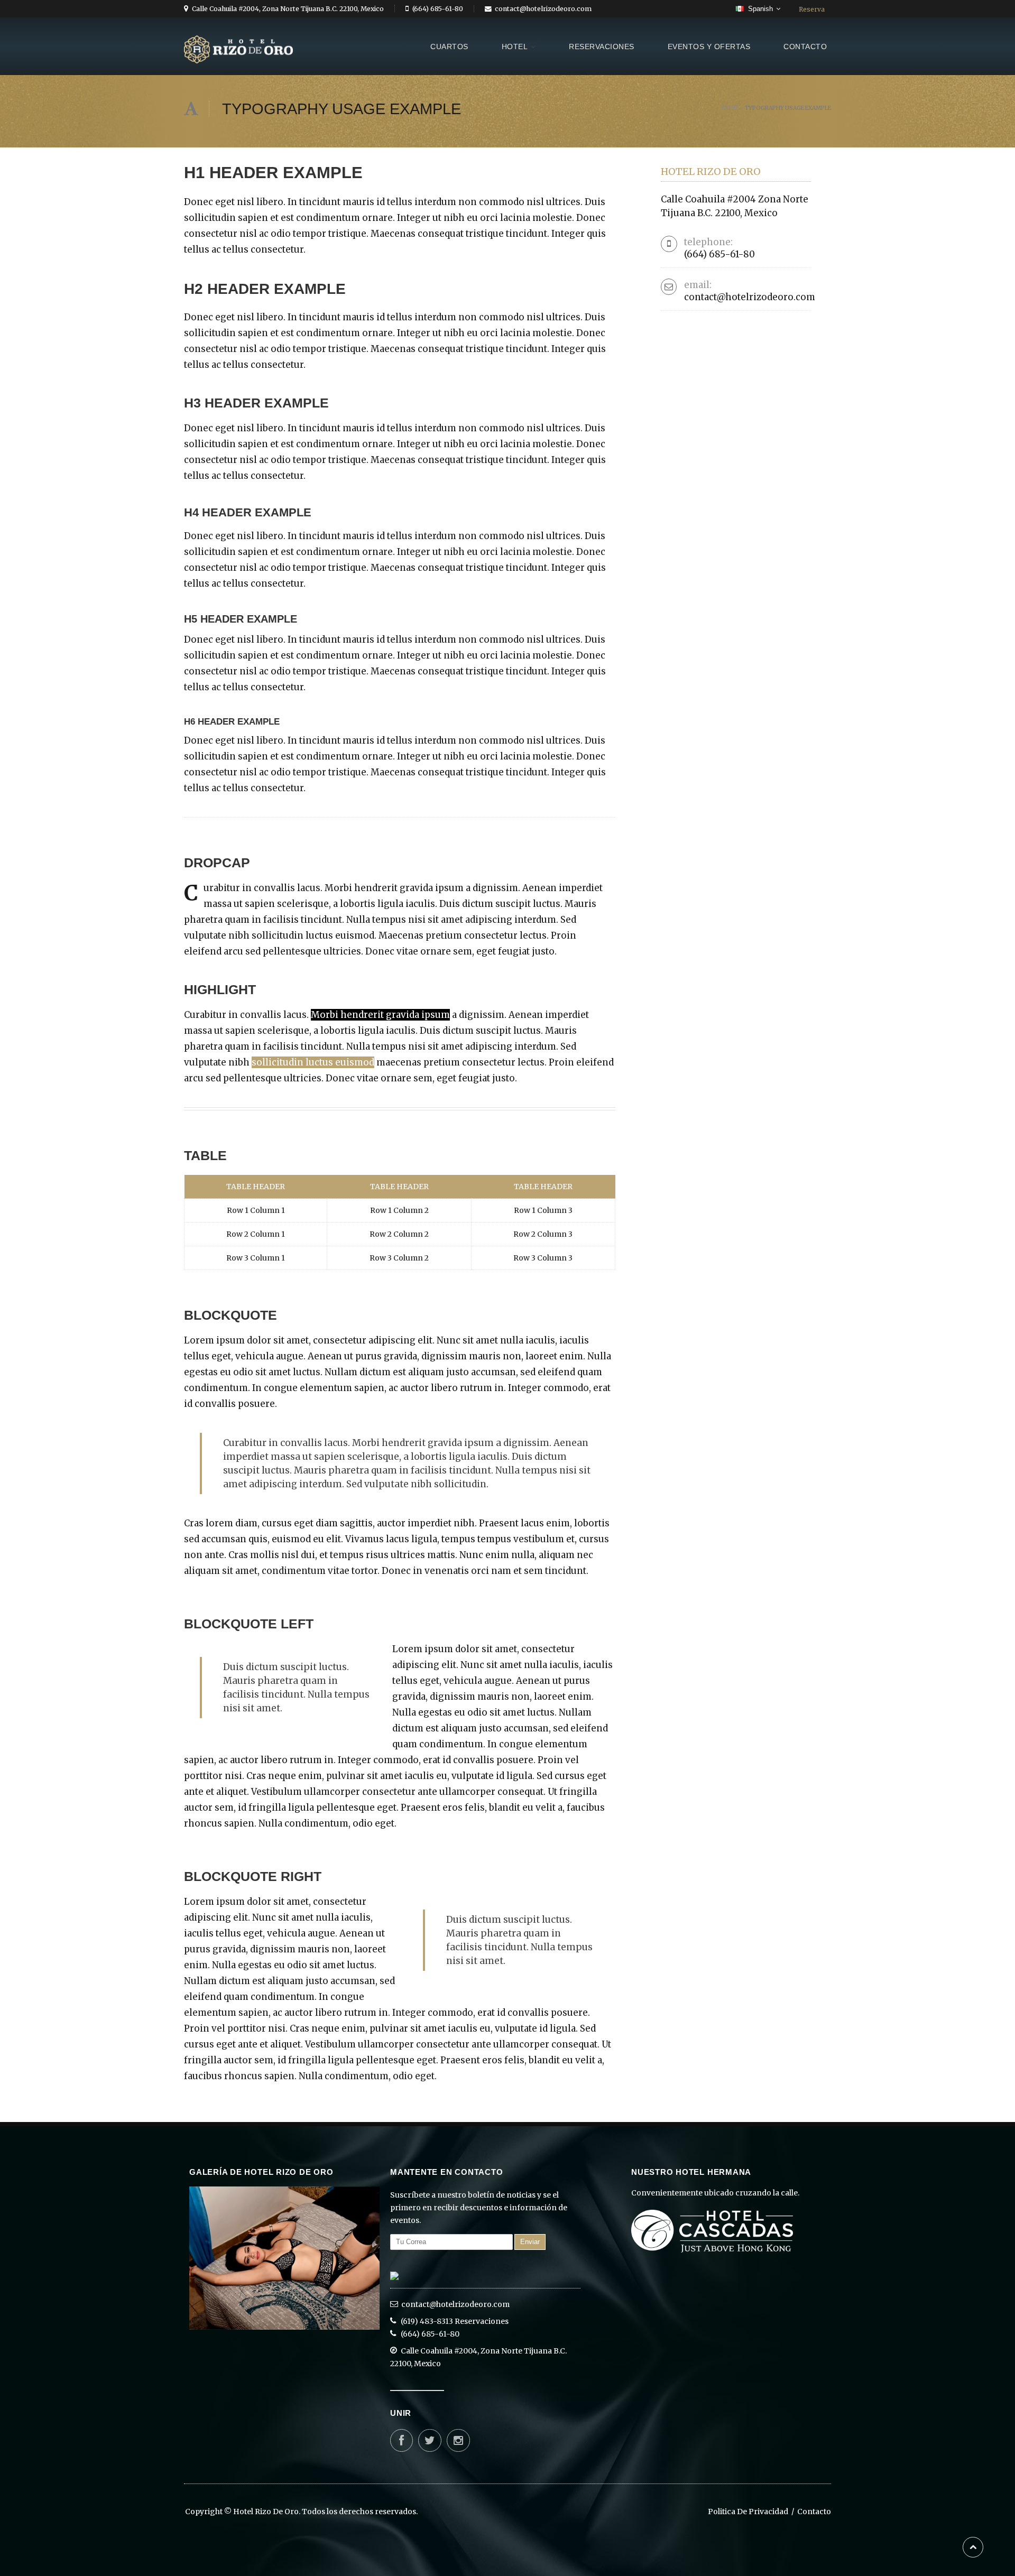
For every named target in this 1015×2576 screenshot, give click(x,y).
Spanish (760, 9)
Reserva (812, 9)
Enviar (530, 2242)
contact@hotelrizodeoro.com (455, 2304)
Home (730, 108)
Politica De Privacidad (753, 2512)
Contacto (814, 2512)
